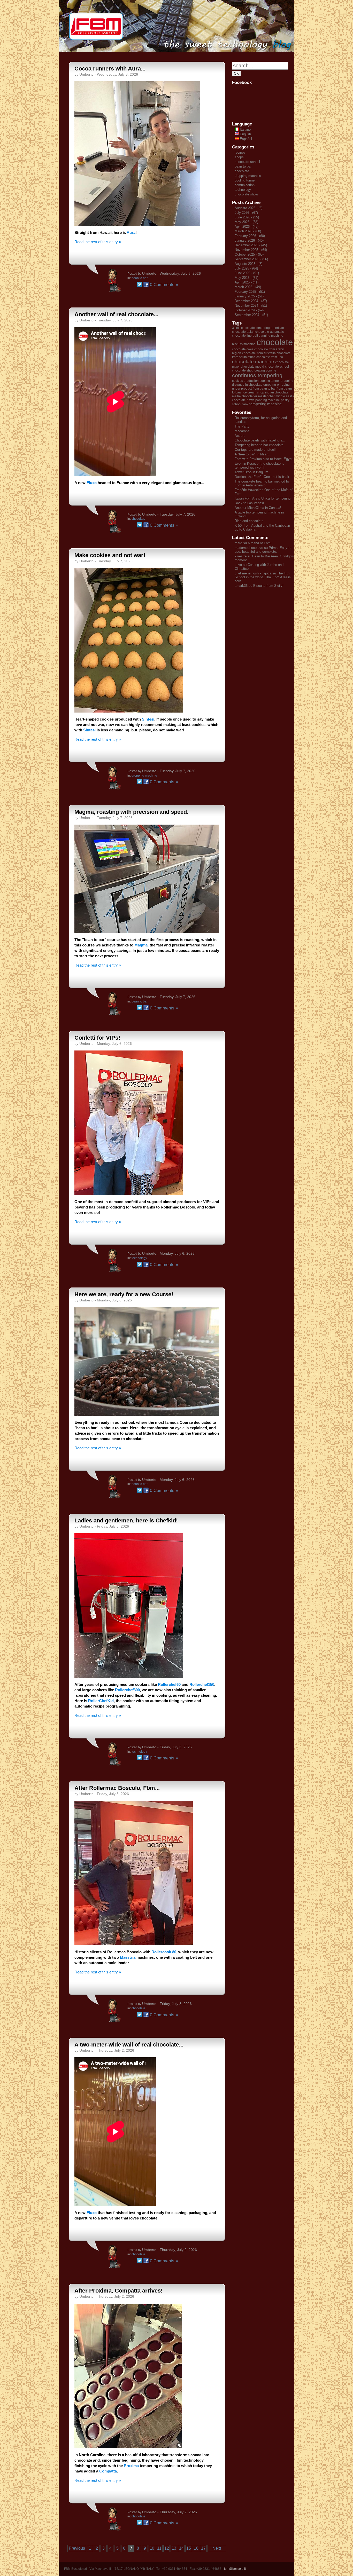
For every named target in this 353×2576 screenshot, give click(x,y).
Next (217, 2548)
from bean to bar (264, 389)
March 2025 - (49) (248, 287)
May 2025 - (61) (246, 278)
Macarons (242, 431)
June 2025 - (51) (247, 273)
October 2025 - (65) (249, 254)
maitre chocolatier (245, 396)
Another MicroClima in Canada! (258, 508)
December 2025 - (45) (251, 245)
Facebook (146, 284)
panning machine (268, 400)
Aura (131, 232)
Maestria (128, 1957)
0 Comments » (164, 285)
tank (245, 404)
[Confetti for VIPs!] (129, 1194)
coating (260, 370)
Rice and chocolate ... (251, 521)
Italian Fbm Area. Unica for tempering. (263, 498)
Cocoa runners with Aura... (110, 69)
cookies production (245, 381)
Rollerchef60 (169, 1684)
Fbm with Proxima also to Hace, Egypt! (264, 459)
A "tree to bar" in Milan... (253, 454)
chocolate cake (243, 349)
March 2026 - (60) (248, 231)
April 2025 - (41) (247, 282)
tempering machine (266, 404)
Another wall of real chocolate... (116, 314)
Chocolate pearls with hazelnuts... (260, 440)
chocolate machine (253, 362)
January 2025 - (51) (249, 296)
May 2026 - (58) (246, 222)
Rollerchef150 (202, 1684)
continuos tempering (257, 375)
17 (203, 2548)
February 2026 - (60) (250, 236)
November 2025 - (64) (251, 250)
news (251, 400)
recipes (240, 152)
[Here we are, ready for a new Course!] (147, 1414)
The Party (242, 426)
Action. (240, 436)
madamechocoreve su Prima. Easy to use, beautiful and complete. (263, 550)
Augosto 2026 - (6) (248, 208)
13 (174, 2548)
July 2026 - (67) (246, 213)
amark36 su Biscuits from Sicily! (259, 586)
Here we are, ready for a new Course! (124, 1294)
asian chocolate (258, 332)
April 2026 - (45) (247, 227)
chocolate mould (252, 367)
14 (181, 2548)
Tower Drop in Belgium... (253, 472)
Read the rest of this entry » (98, 242)
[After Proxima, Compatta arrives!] (128, 2447)
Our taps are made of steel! (255, 450)
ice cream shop (253, 392)
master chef (266, 396)
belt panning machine (268, 336)
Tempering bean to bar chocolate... (261, 445)
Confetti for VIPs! (97, 1038)
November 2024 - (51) (251, 306)
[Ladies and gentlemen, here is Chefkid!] (129, 1676)
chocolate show (246, 194)
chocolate (138, 519)
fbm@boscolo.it (235, 2569)
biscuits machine (244, 344)
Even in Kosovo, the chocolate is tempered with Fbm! (259, 465)
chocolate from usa (270, 357)
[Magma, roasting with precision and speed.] (147, 932)
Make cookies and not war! (110, 555)
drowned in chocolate (247, 385)
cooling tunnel (245, 180)
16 (196, 2548)
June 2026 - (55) (247, 217)
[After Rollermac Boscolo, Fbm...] (134, 1944)
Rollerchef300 (127, 1690)
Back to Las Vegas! (249, 503)
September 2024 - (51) (251, 315)
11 (159, 2548)
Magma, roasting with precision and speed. (131, 812)
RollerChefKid (101, 1701)
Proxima (132, 2466)
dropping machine (144, 776)
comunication (245, 185)
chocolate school (247, 162)
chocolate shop (243, 370)
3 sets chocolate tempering (251, 328)
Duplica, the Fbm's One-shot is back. (262, 477)
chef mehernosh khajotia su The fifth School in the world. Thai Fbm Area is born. (263, 577)
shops (239, 157)
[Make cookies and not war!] (129, 711)
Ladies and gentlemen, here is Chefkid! (126, 1520)
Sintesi (148, 719)
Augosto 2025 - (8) (248, 264)
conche (271, 370)
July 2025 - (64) (246, 268)
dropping (287, 381)
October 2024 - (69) (249, 310)
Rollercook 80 (164, 1952)
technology (139, 1258)
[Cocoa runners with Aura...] (137, 224)
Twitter (140, 284)
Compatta (108, 2471)
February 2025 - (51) (250, 292)
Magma (141, 945)
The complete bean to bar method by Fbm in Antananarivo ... (262, 483)
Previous (77, 2548)
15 (189, 2548)
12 (167, 2548)
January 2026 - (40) (249, 240)
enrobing (270, 385)
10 (152, 2548)
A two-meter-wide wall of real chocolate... (129, 2045)
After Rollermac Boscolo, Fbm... (117, 1788)
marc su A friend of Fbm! (253, 543)
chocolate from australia (259, 353)
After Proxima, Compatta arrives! (118, 2291)
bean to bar (140, 278)
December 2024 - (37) (251, 301)
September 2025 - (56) (251, 259)
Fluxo (92, 483)
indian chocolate (277, 392)
